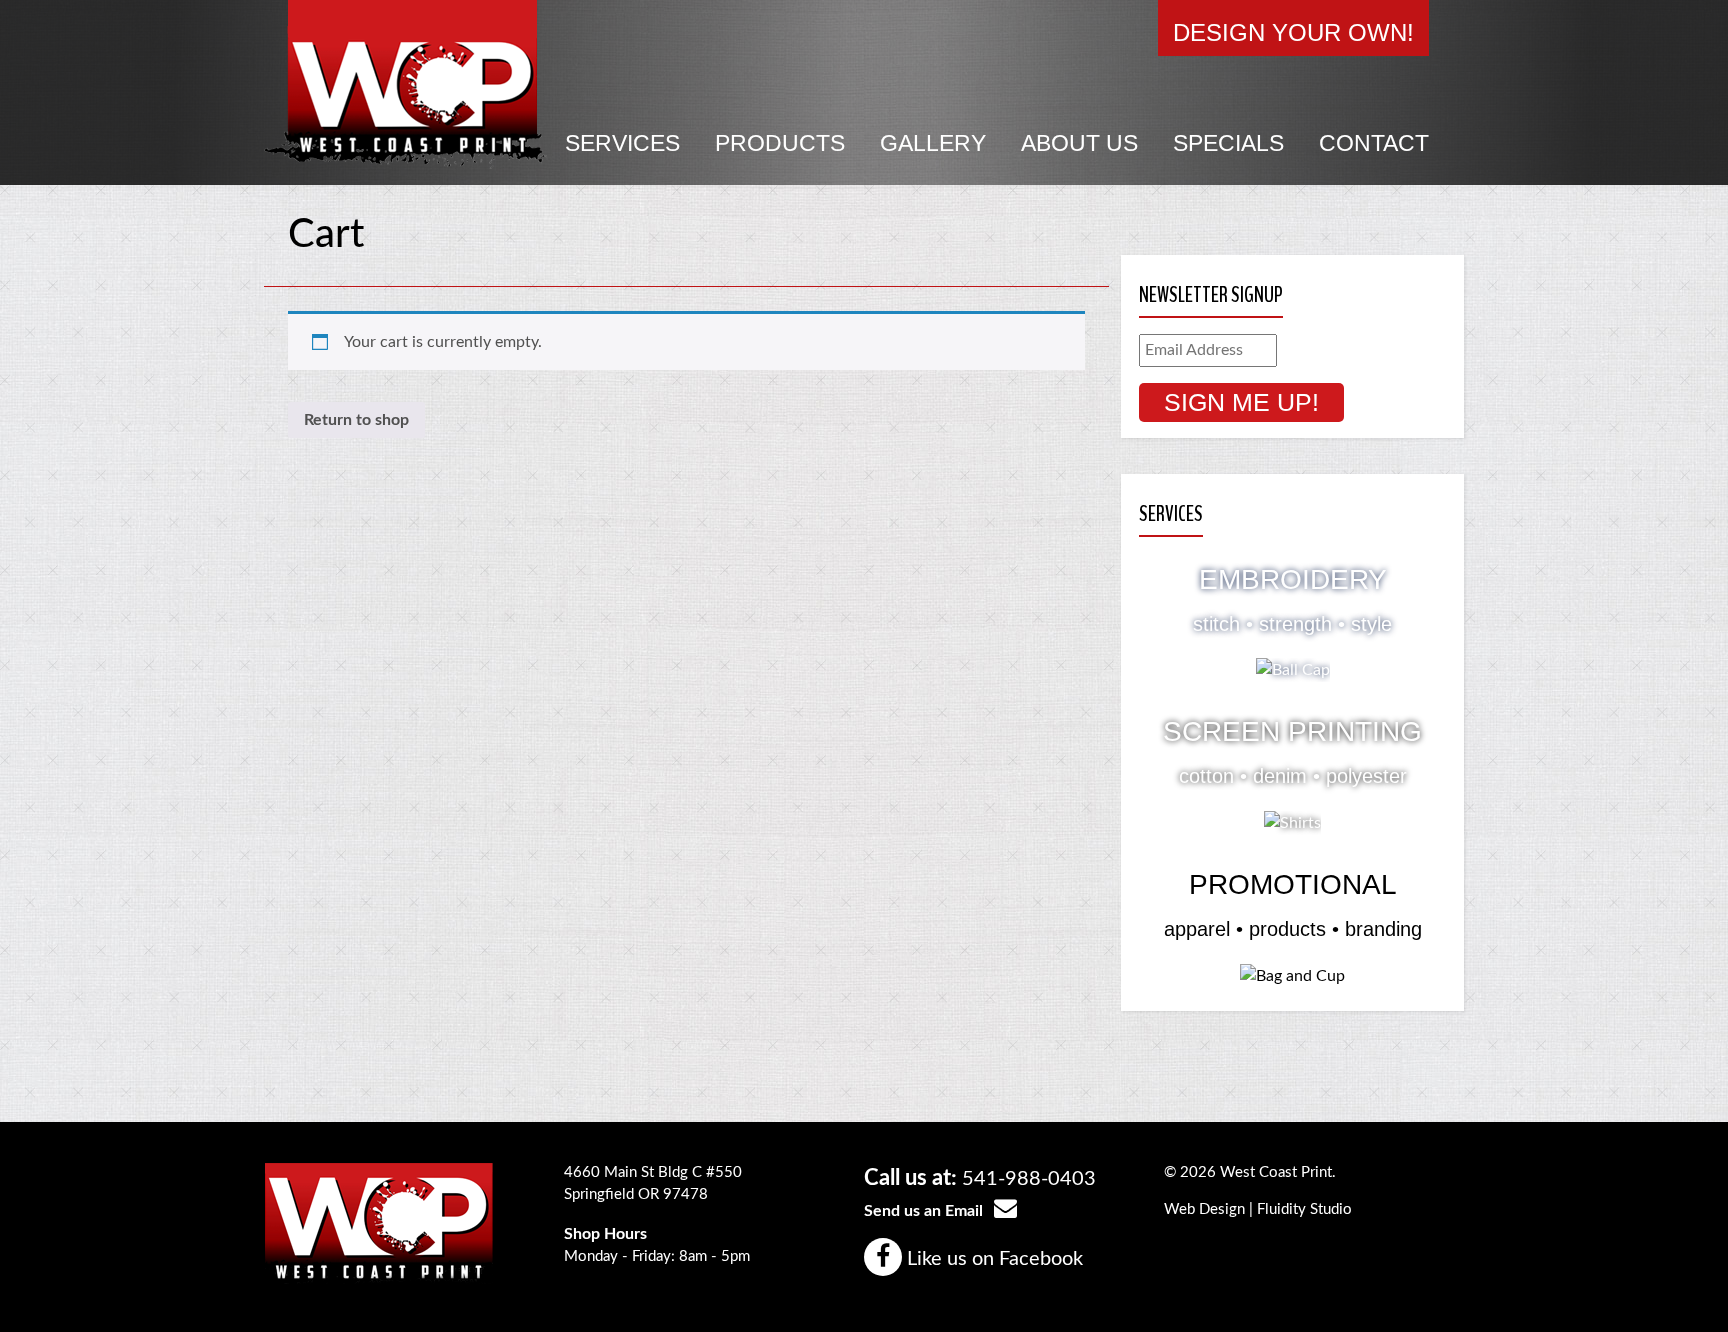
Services (622, 143)
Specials (1228, 143)
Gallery (933, 143)
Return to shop (356, 420)
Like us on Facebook (992, 1259)
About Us (1079, 143)
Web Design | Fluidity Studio (1258, 1209)
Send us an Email (925, 1211)
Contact (1374, 143)
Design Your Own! (1293, 32)
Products (780, 143)
